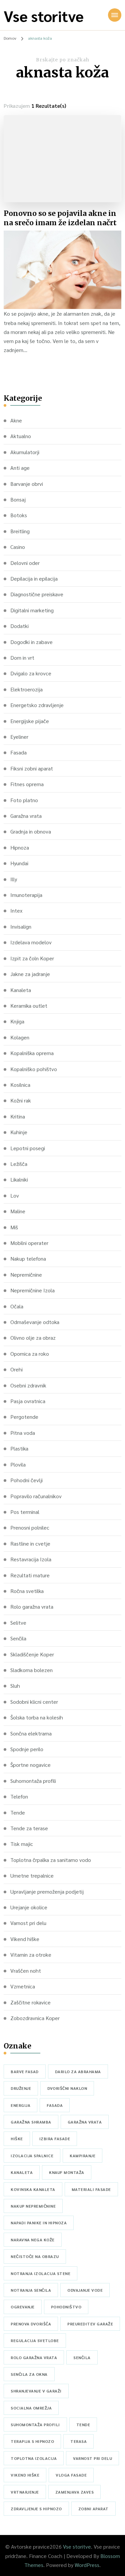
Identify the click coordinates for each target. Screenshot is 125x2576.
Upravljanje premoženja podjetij (47, 1891)
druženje (21, 2088)
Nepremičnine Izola (32, 1290)
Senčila (18, 1638)
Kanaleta (21, 990)
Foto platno (24, 800)
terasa (78, 2441)
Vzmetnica (23, 1986)
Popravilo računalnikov (36, 1496)
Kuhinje (19, 1132)
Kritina (18, 1116)
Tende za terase (29, 1828)
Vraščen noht (26, 1971)
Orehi (16, 1369)
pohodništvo (66, 2307)
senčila (82, 2357)
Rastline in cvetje (30, 1543)
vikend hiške (25, 2475)
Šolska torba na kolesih (37, 1717)
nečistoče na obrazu (35, 2256)
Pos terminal (25, 1512)
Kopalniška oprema (32, 1053)
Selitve (18, 1623)
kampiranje (82, 2156)
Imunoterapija (26, 895)
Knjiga (17, 1021)
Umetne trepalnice (32, 1875)
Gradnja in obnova (31, 831)
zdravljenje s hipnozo (36, 2509)
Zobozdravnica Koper (35, 2018)
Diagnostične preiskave (37, 594)
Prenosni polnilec (30, 1527)
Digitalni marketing (32, 610)
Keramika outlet (29, 1006)
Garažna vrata (26, 816)
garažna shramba (31, 2122)
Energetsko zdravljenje (37, 705)
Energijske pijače (30, 721)
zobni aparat (93, 2509)
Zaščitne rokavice (30, 2002)
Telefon (19, 1796)
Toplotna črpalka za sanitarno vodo (51, 1860)
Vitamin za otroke (31, 1955)
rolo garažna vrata (34, 2357)
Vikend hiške (25, 1939)
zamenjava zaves (75, 2492)
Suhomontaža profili (33, 1781)
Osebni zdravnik (28, 1385)
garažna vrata (85, 2122)
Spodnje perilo (27, 1749)
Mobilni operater (29, 1243)
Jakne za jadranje (30, 974)
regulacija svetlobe (35, 2340)
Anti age (20, 468)
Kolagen (20, 1037)
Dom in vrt (22, 658)
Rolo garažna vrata (32, 1606)
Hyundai (19, 863)
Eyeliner (19, 737)
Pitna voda (23, 1433)
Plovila (18, 1464)
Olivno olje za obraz (33, 1338)
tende (83, 2425)
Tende (18, 1812)
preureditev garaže (90, 2324)
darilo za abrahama (78, 2071)
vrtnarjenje (25, 2492)
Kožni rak (21, 1100)
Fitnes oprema (27, 784)
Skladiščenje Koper (32, 1654)
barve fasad (25, 2071)
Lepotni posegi (28, 1148)
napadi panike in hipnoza (39, 2223)
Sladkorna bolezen (31, 1670)
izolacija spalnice (32, 2156)
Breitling (20, 531)
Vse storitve (44, 16)
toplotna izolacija (34, 2458)
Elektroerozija (26, 689)
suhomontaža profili (35, 2425)
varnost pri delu (92, 2458)
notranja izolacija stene (40, 2273)
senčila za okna (29, 2374)
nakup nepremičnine (33, 2206)
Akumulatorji (25, 452)
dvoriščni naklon (67, 2088)
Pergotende (24, 1417)
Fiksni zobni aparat (32, 768)
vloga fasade (71, 2475)
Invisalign (21, 926)
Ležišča (19, 1164)
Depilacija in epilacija (34, 578)
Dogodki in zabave (31, 642)
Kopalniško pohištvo (34, 1069)
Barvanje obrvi (27, 484)
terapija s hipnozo (32, 2441)
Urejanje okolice (29, 1907)
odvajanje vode (85, 2290)
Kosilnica (20, 1085)
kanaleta (22, 2172)
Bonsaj (18, 499)
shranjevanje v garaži (36, 2391)
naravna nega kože (33, 2240)
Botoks (19, 515)
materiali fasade (91, 2189)
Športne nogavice (30, 1765)
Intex (16, 910)
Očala (17, 1306)
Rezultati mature (30, 1575)
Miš (14, 1227)
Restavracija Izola (31, 1559)
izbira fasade (55, 2139)
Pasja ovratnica (28, 1401)
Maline (18, 1211)
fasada (55, 2105)
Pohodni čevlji (26, 1480)
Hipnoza (20, 847)
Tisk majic (22, 1844)
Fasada (18, 752)
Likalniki (19, 1179)
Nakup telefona (28, 1258)
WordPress (87, 2565)
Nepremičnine (26, 1274)
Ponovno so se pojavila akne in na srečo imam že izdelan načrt (60, 218)
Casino (18, 547)
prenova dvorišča (31, 2324)
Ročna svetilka (27, 1591)
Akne (16, 420)
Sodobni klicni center (34, 1702)
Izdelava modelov (31, 942)
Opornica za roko (30, 1354)
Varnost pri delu (28, 1923)
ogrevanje (23, 2307)
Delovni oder (25, 563)
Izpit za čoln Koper (32, 958)
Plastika (19, 1448)
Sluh (15, 1686)
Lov (15, 1195)
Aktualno (21, 436)
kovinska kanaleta (33, 2189)
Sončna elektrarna (31, 1733)
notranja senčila (31, 2290)
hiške (17, 2139)
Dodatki (19, 626)
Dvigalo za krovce (31, 673)
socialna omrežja (31, 2408)
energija (20, 2105)
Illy (14, 879)
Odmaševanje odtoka (35, 1322)
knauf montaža (67, 2172)
